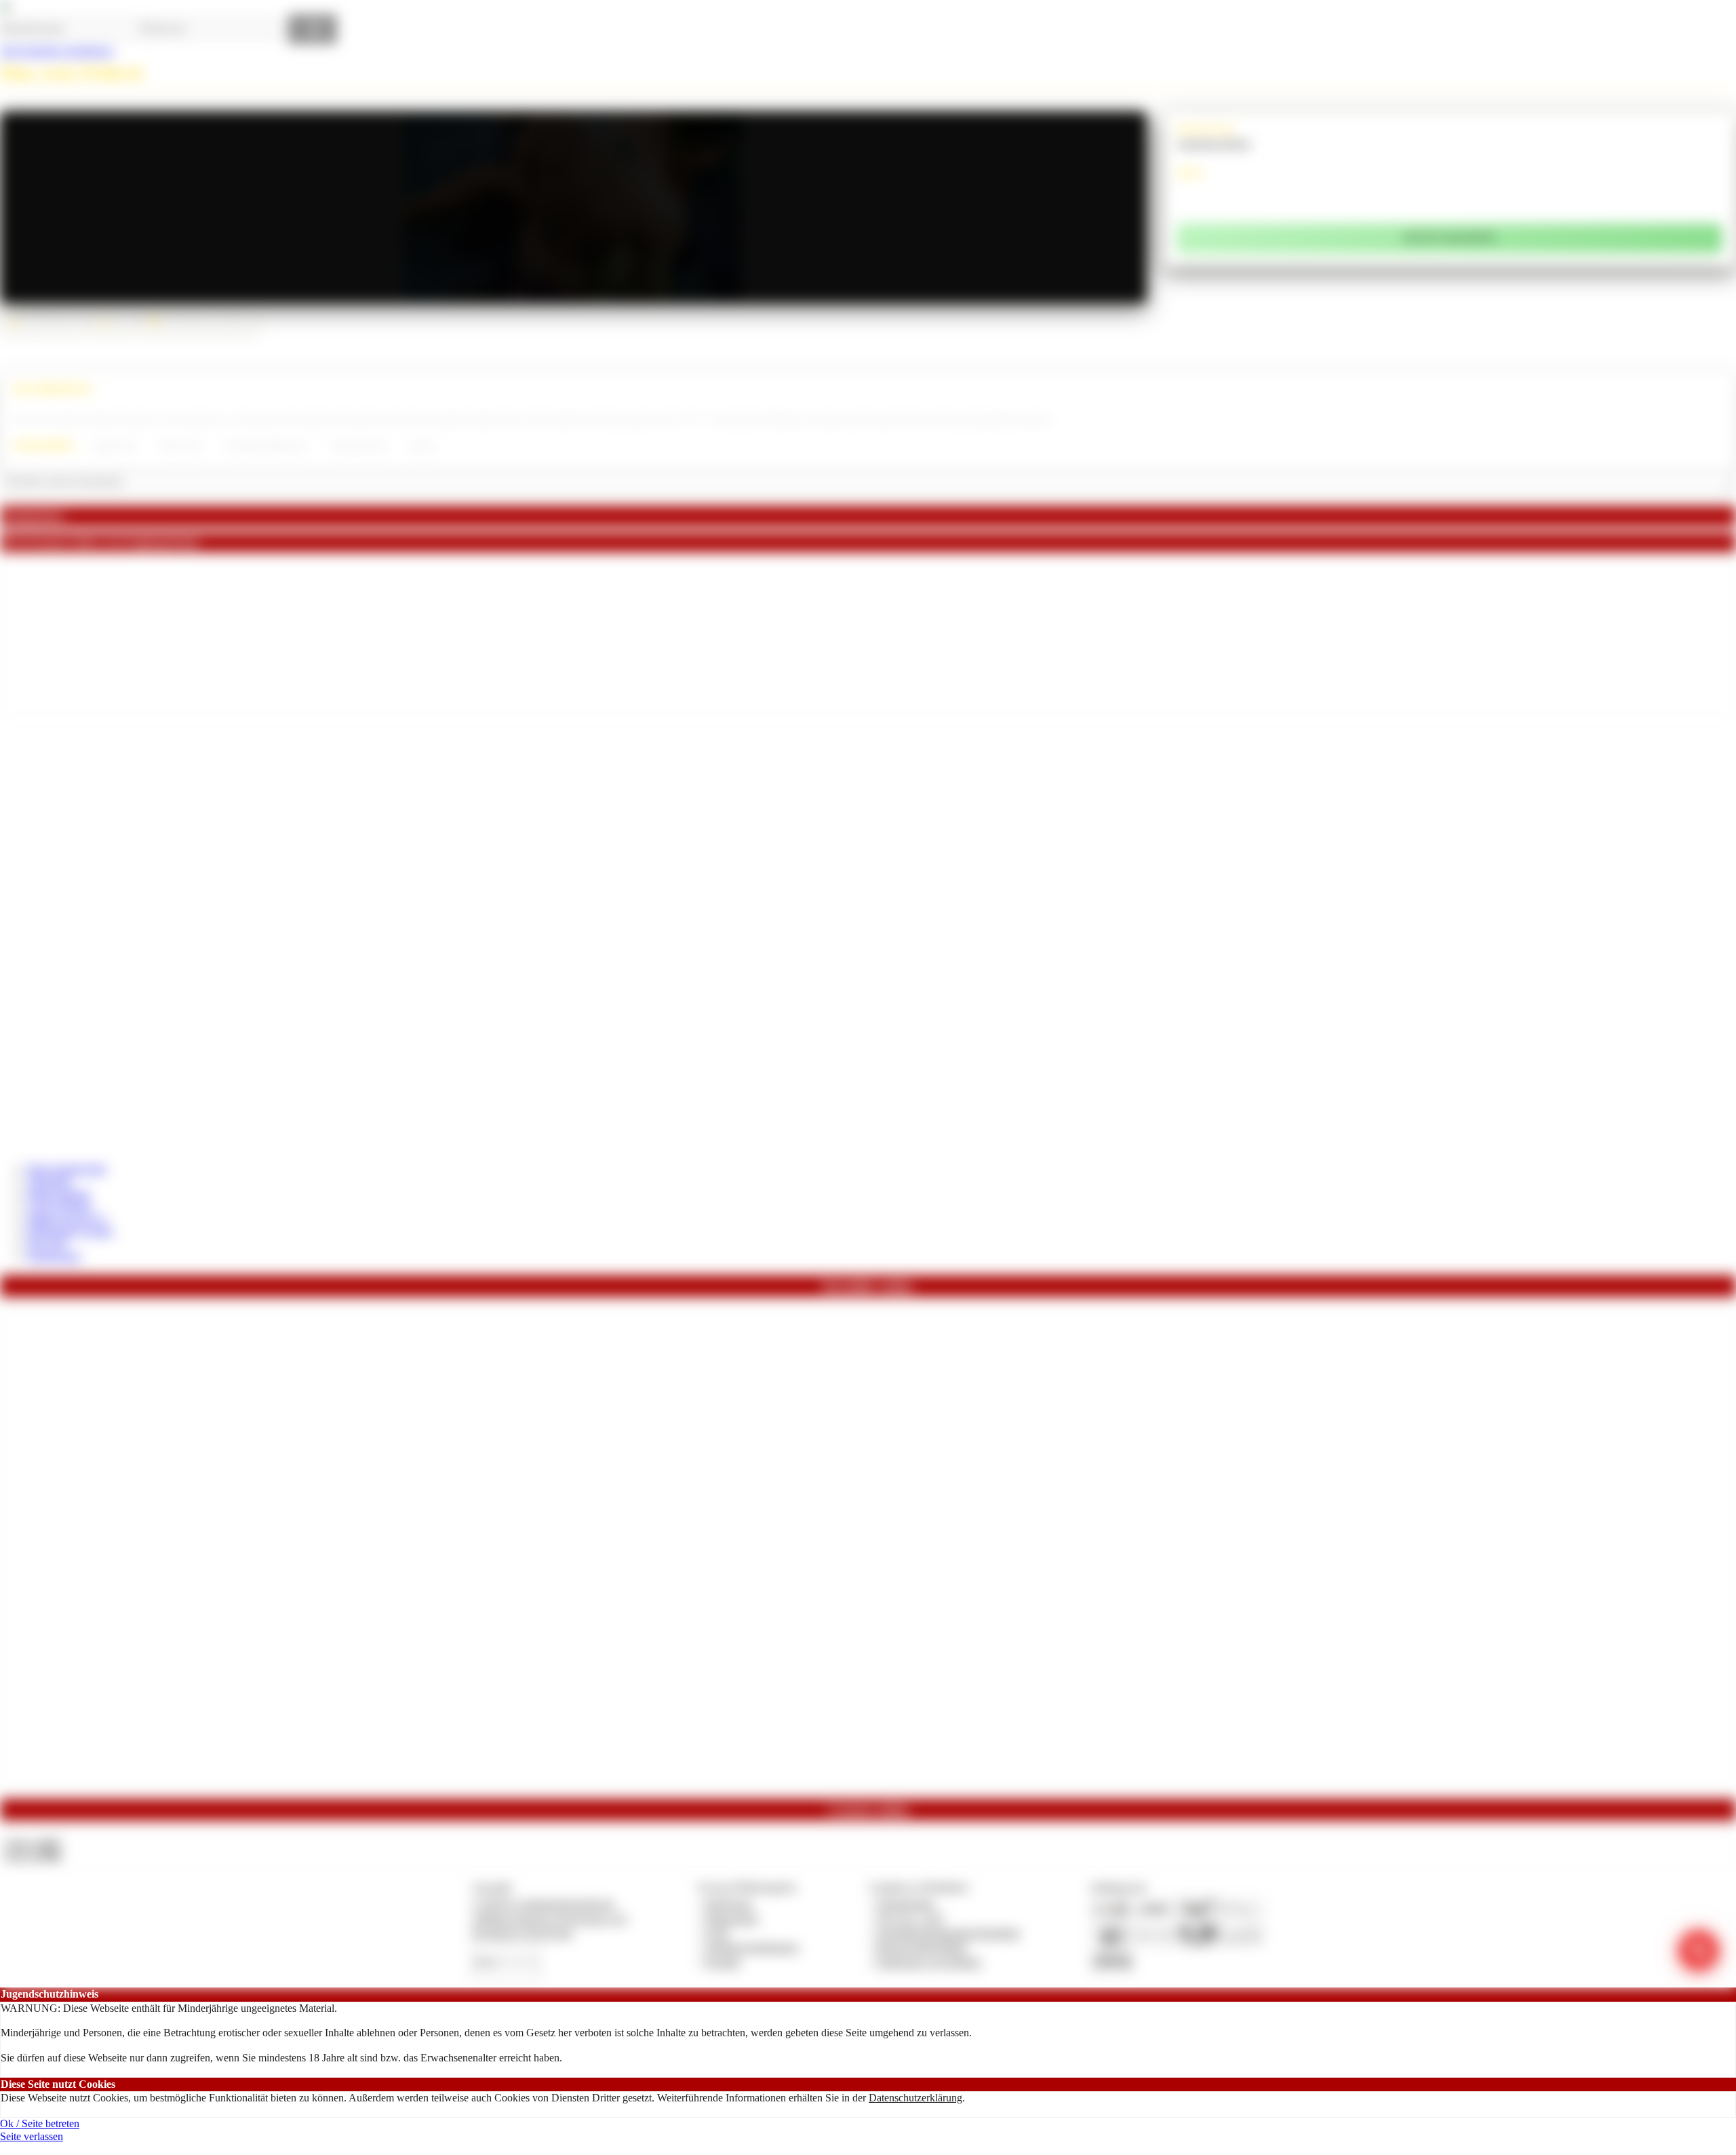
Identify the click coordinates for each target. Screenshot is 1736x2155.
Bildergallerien (59, 1193)
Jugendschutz (906, 1904)
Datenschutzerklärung (915, 2098)
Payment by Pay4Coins (522, 1933)
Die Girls (47, 1243)
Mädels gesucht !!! (67, 1219)
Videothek (49, 1181)
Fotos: (32, 1856)
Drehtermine (54, 1256)
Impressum (729, 1904)
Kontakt (723, 1962)
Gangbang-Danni (1214, 143)
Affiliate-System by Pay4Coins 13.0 (549, 1919)
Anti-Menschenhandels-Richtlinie (948, 1933)
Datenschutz (732, 1919)
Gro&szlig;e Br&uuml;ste (267, 446)
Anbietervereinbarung (751, 1947)
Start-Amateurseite (67, 1168)
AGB (716, 1933)
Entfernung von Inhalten (929, 1962)
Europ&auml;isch (359, 446)
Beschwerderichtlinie (922, 1947)
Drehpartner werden (70, 1231)
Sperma (422, 446)
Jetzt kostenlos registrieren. (57, 51)
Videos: (33, 1843)
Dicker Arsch (181, 446)
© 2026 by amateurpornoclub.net (543, 1904)
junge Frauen (115, 446)
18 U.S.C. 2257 (911, 1919)
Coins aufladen (59, 1206)
